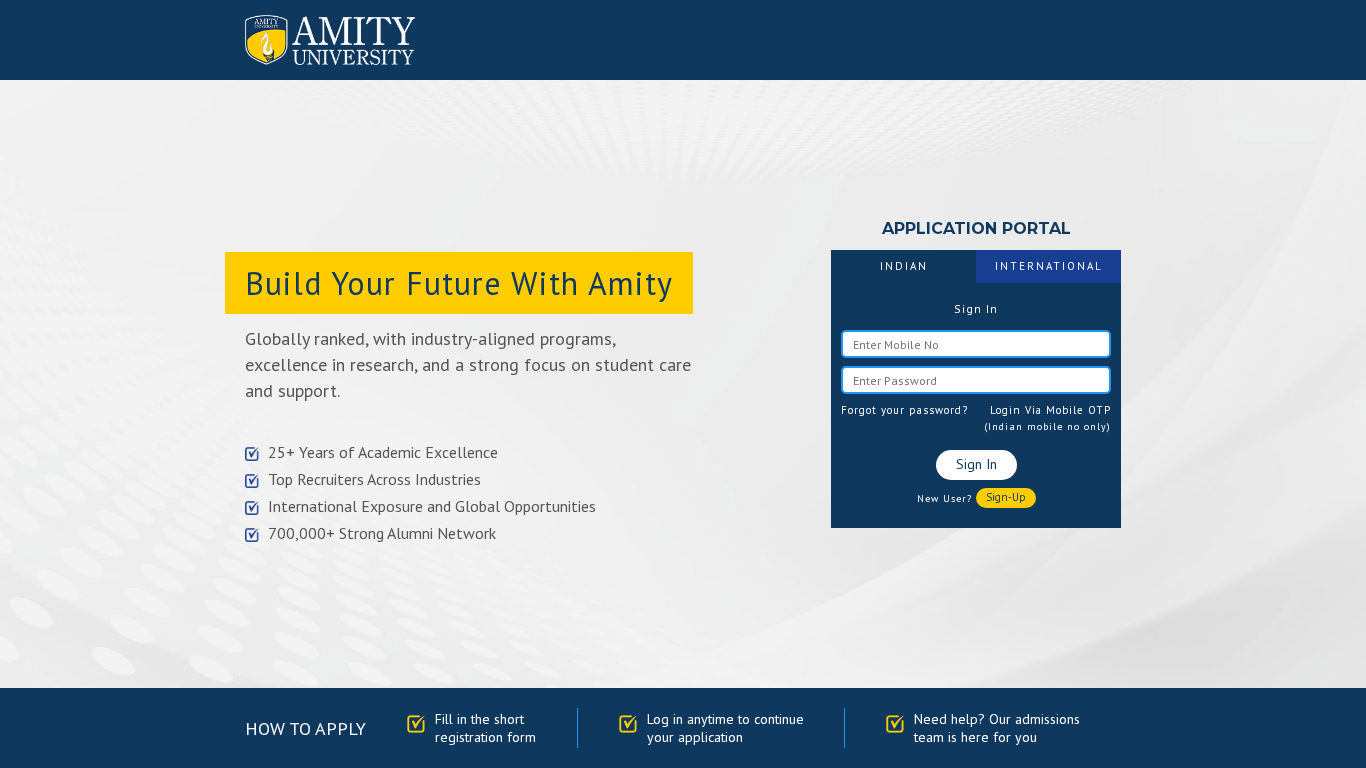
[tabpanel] (976, 405)
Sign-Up (1006, 497)
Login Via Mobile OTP (1050, 410)
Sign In (976, 464)
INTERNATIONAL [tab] (1049, 266)
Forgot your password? (904, 410)
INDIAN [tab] (904, 266)
